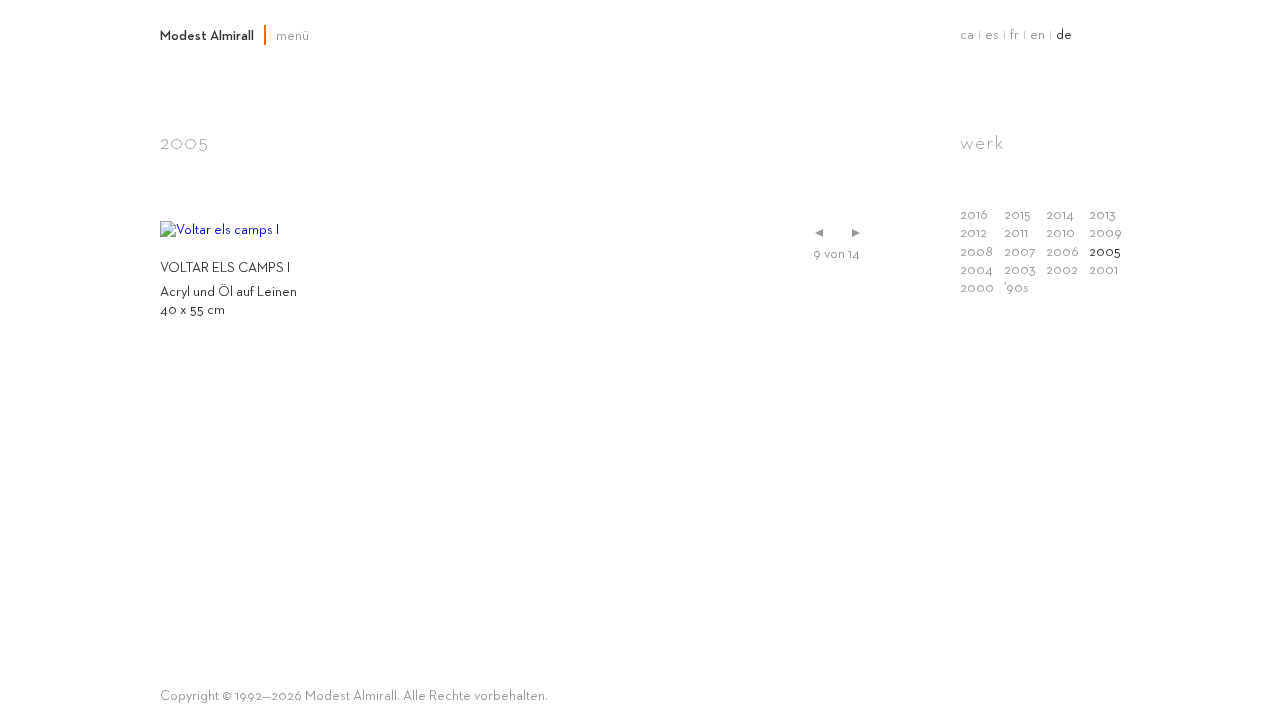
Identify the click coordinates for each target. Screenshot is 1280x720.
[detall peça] (819, 233)
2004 (976, 270)
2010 (1060, 233)
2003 (1020, 270)
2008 (976, 252)
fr (1014, 35)
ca (967, 35)
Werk (982, 143)
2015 (1017, 215)
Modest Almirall (207, 36)
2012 (973, 233)
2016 (974, 215)
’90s (1016, 288)
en (1037, 35)
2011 (1016, 233)
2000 (977, 288)
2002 (1062, 270)
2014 (1060, 215)
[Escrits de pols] (856, 233)
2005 (1105, 252)
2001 (1103, 270)
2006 (1062, 252)
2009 (1105, 233)
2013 (1102, 215)
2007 (1019, 252)
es (992, 35)
